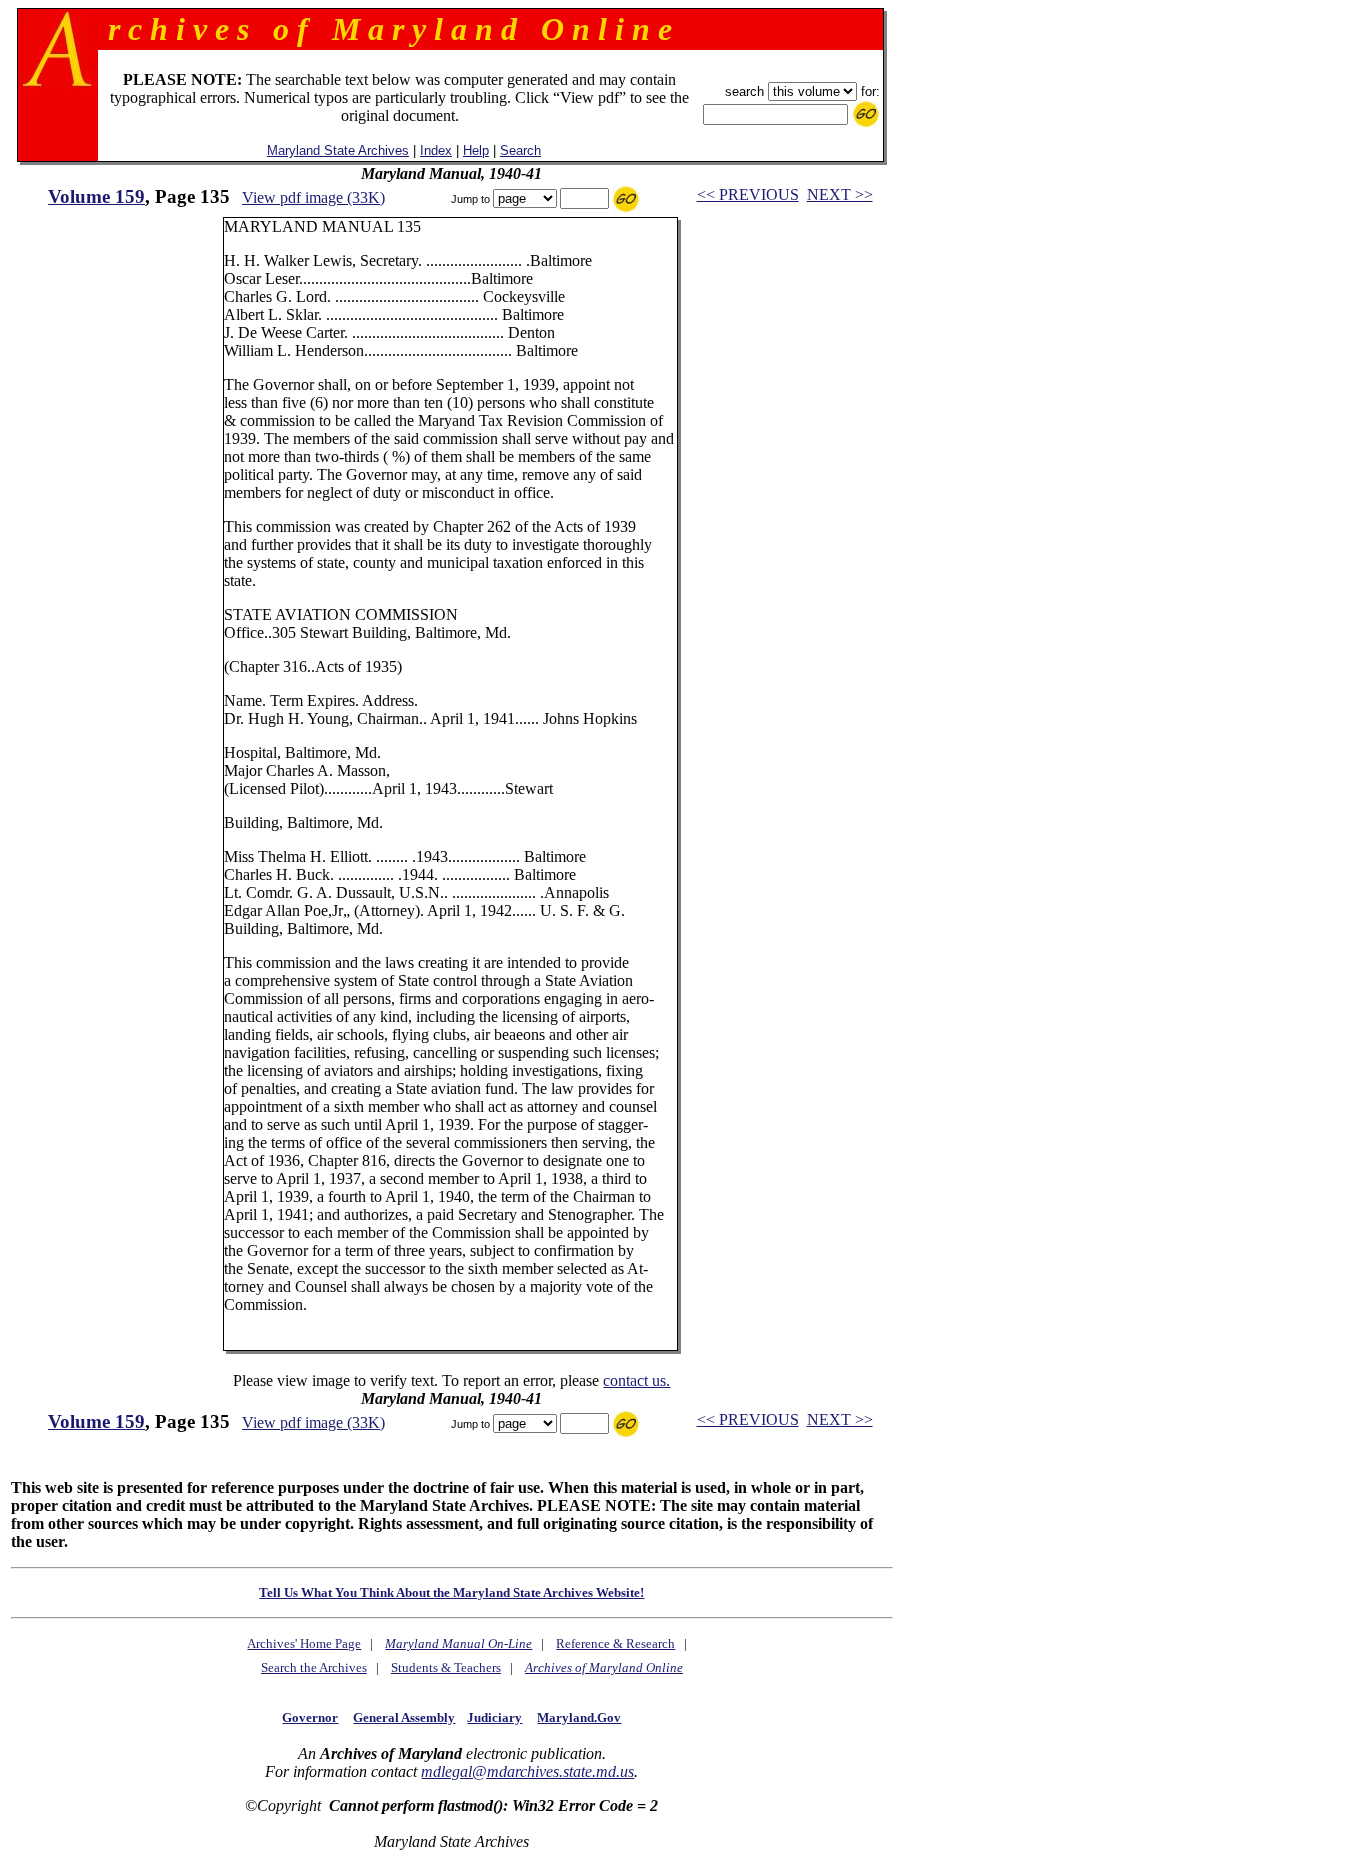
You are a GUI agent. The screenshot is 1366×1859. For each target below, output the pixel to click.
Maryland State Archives (338, 150)
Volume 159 (96, 196)
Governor (310, 1717)
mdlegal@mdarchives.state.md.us (527, 1771)
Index (436, 150)
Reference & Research (615, 1643)
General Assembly (404, 1717)
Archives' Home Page (304, 1643)
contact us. (636, 1380)
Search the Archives (314, 1667)
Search (520, 150)
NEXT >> (840, 194)
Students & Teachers (446, 1667)
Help (476, 150)
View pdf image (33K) (313, 197)
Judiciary (494, 1717)
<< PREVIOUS (748, 194)
